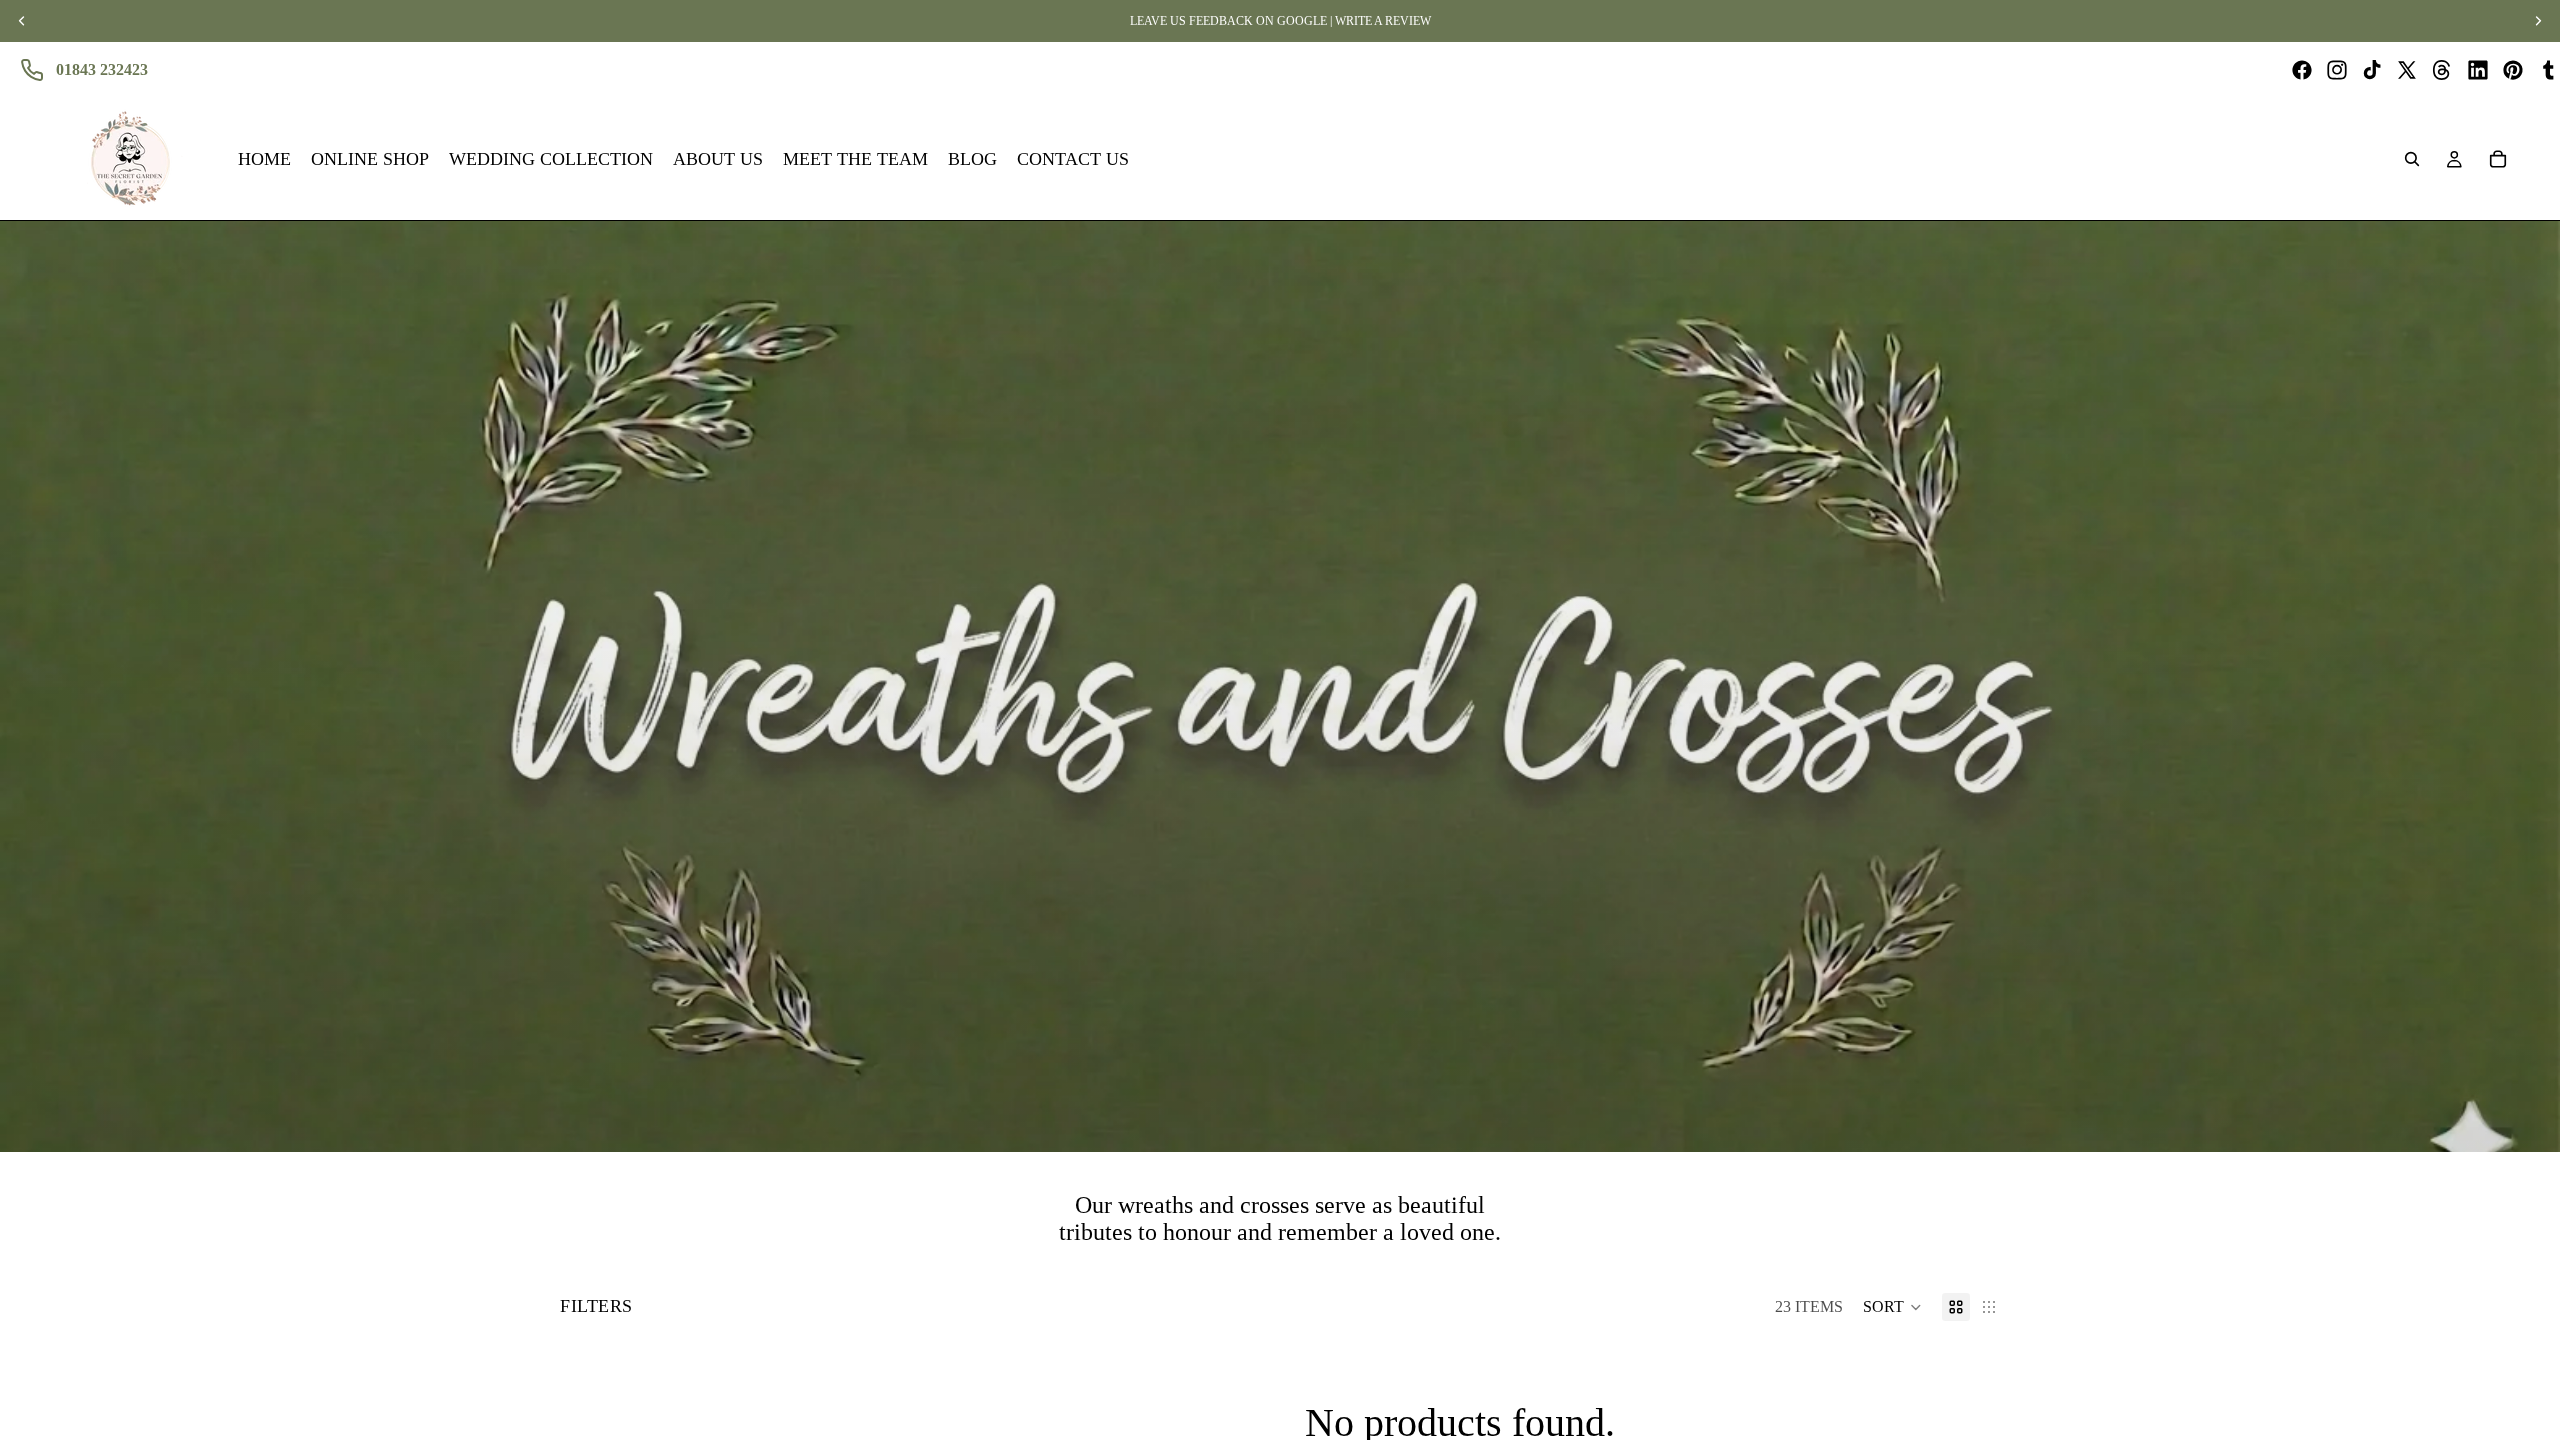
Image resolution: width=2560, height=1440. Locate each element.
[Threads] (2442, 70)
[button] (1892, 1307)
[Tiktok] (2372, 70)
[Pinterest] (2513, 70)
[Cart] (2498, 159)
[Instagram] (2337, 70)
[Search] (2412, 159)
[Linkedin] (2478, 70)
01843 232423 (102, 69)
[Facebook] (2302, 70)
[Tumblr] (2548, 70)
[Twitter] (2407, 70)
